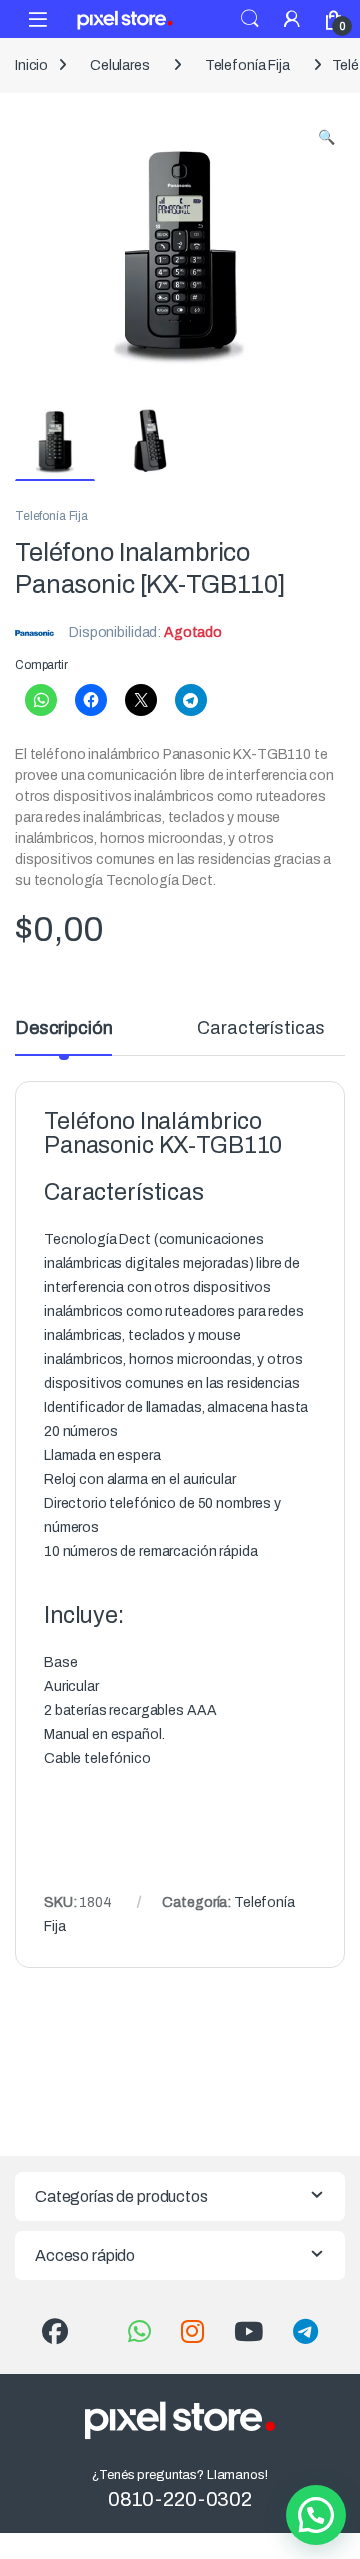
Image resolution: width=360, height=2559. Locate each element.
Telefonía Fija (247, 65)
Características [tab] (261, 1028)
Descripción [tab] (63, 1028)
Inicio (31, 65)
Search (250, 19)
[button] (326, 138)
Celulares (120, 65)
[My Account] (292, 18)
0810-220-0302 (180, 2499)
